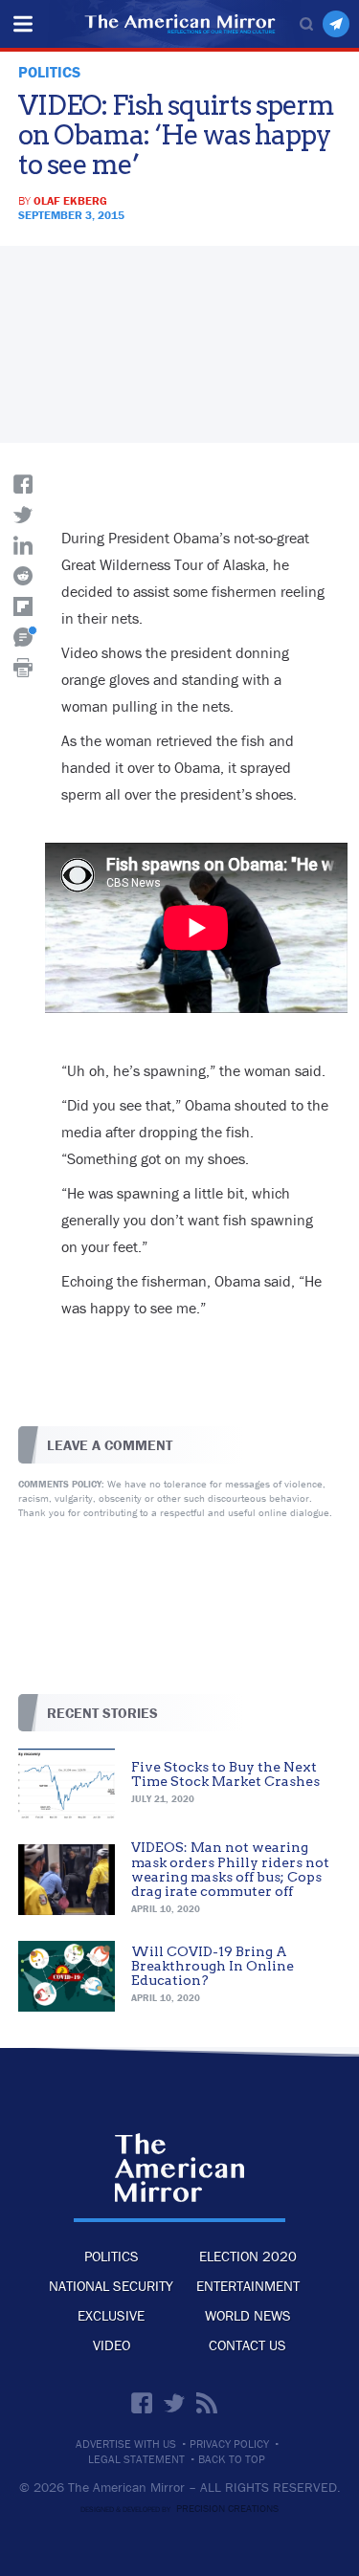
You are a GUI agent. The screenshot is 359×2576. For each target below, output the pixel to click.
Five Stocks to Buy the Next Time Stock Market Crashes (225, 1774)
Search (306, 24)
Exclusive (111, 2315)
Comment (23, 637)
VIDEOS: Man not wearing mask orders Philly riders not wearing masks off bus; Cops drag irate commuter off (230, 1869)
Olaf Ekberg (70, 200)
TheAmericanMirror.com (179, 2168)
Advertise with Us (126, 2444)
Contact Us (247, 2345)
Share (23, 484)
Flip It (23, 606)
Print (23, 668)
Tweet (23, 515)
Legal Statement (136, 2459)
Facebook (142, 2403)
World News (248, 2315)
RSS (207, 2403)
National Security (111, 2286)
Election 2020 (248, 2256)
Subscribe (336, 24)
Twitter (174, 2403)
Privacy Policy (229, 2444)
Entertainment (248, 2286)
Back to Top (232, 2459)
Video (112, 2345)
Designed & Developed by (179, 2509)
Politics (112, 2256)
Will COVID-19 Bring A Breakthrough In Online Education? (213, 1966)
